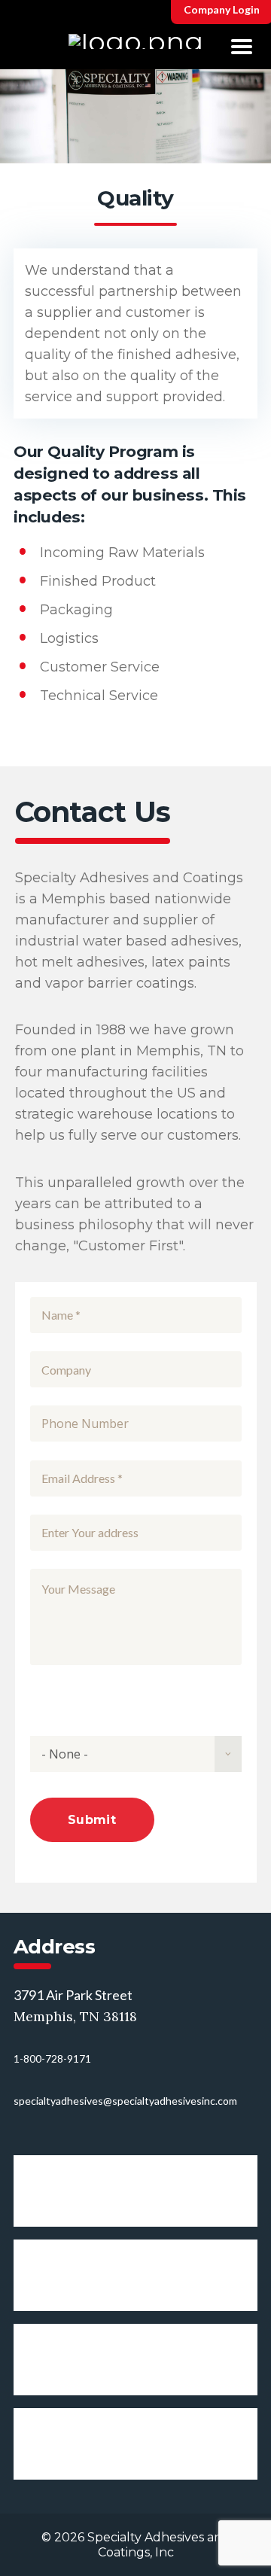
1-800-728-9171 (52, 2058)
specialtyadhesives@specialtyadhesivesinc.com (125, 2101)
